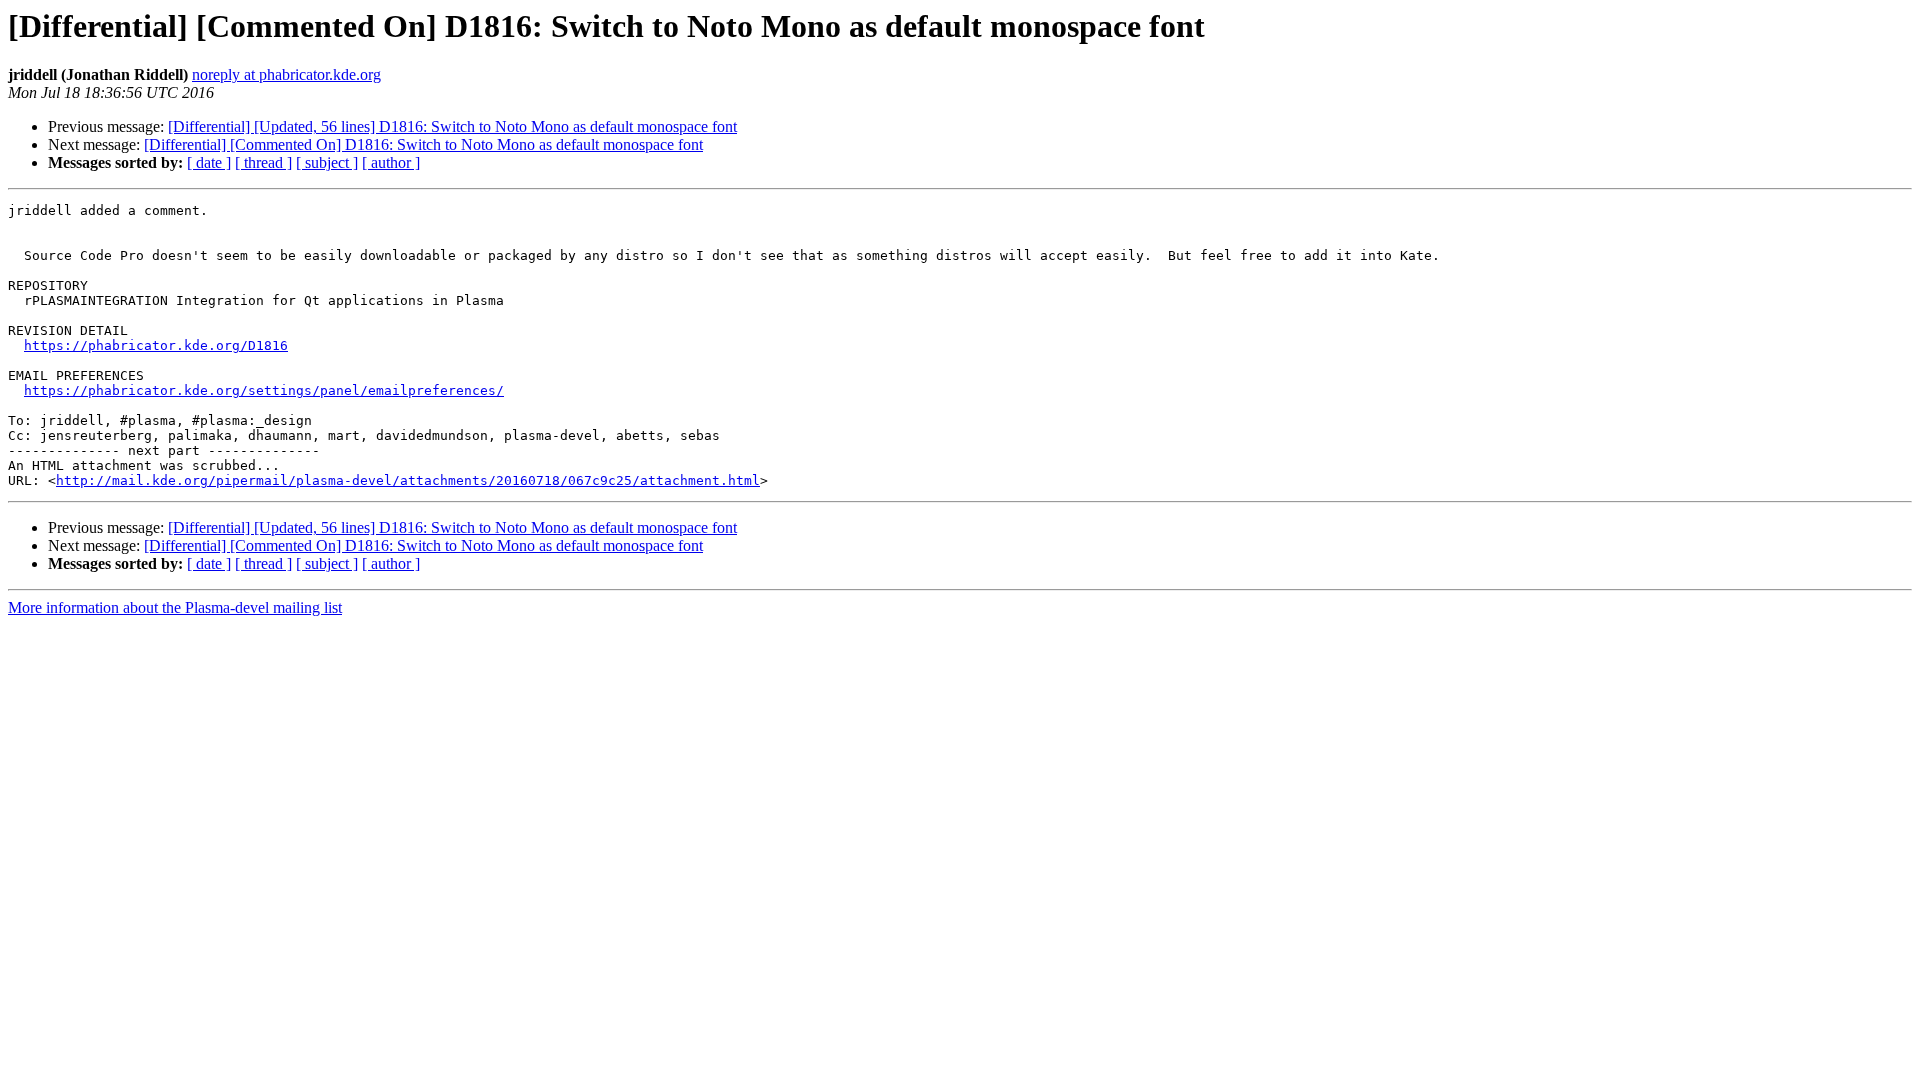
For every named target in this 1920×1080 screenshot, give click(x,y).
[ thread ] (263, 162)
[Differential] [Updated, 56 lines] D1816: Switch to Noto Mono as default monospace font (452, 126)
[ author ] (391, 162)
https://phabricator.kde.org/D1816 (156, 345)
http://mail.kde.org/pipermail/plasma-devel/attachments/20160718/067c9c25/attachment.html (408, 480)
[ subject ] (327, 162)
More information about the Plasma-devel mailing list (175, 607)
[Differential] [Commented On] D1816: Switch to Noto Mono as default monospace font (423, 144)
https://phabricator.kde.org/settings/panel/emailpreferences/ (264, 390)
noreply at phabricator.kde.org (286, 74)
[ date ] (209, 162)
